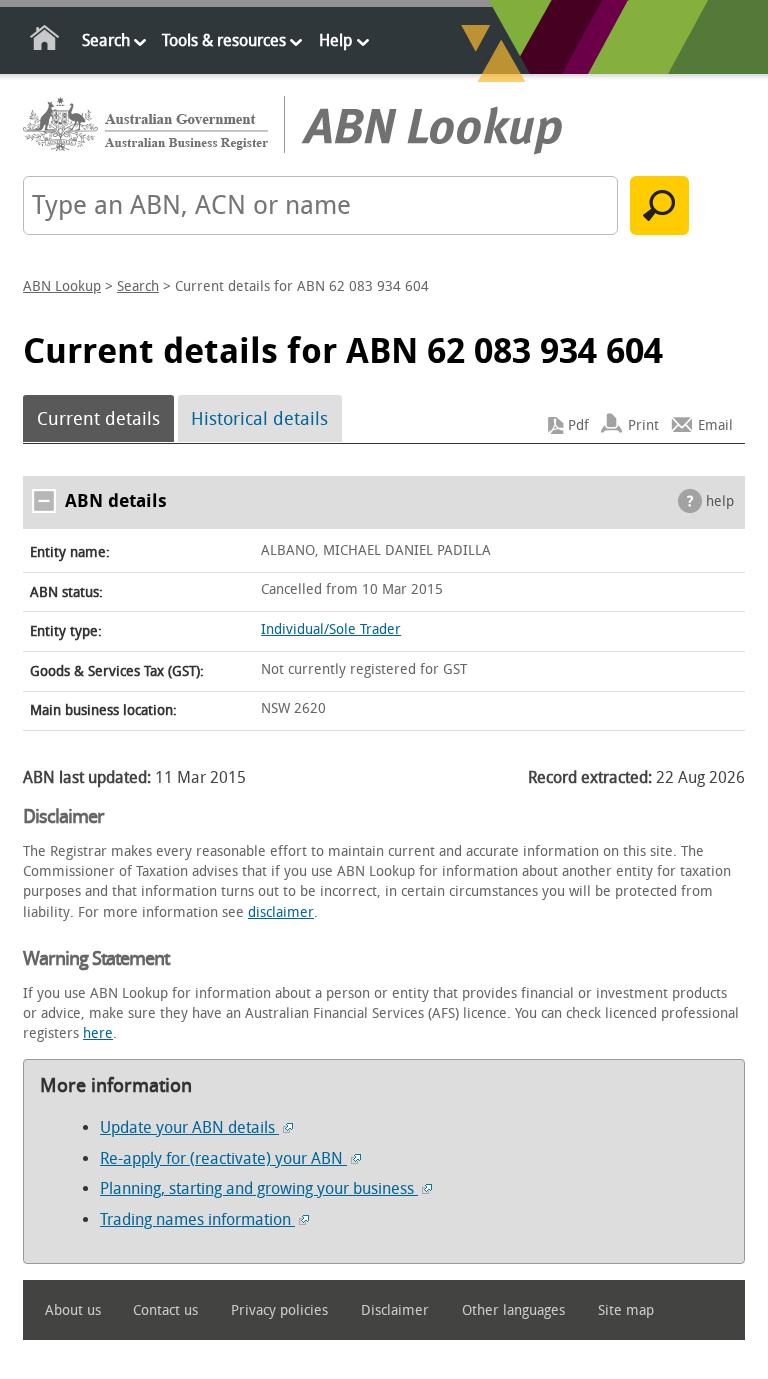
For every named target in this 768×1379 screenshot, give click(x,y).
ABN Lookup (62, 286)
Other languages (513, 1310)
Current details (98, 419)
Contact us (165, 1310)
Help (335, 40)
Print (643, 425)
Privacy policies (279, 1310)
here (98, 1033)
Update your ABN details (189, 1127)
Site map (626, 1310)
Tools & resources (224, 40)
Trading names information (197, 1219)
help (720, 501)
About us (73, 1310)
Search (106, 40)
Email (715, 425)
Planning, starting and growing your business (259, 1188)
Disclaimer (395, 1310)
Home (45, 41)
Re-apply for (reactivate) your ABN (223, 1158)
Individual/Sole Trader (331, 629)
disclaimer (281, 912)
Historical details (259, 419)
